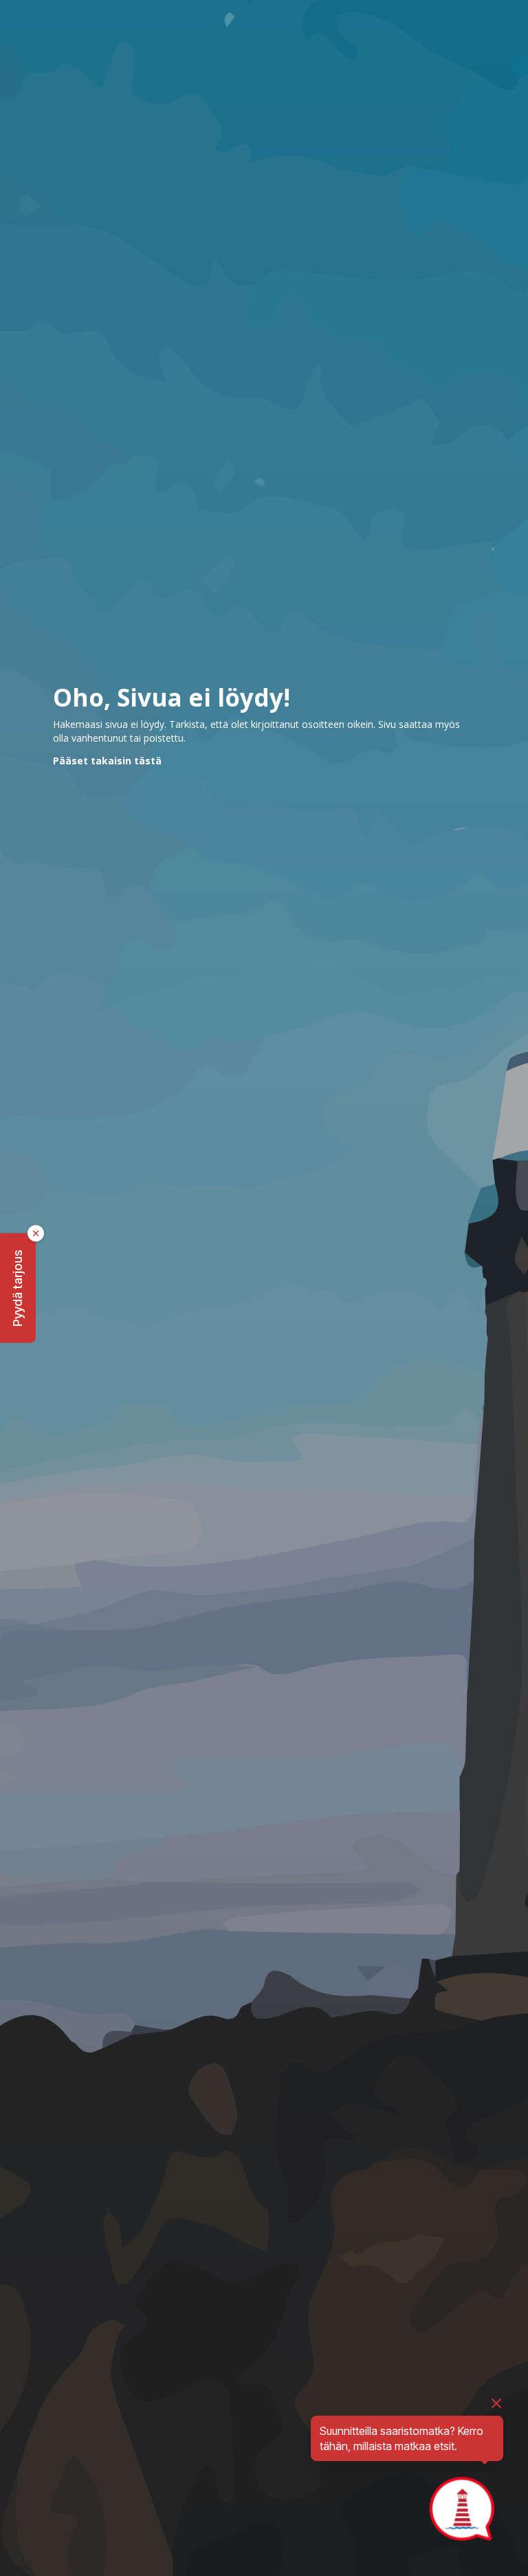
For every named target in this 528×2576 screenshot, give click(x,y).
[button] (18, 1288)
